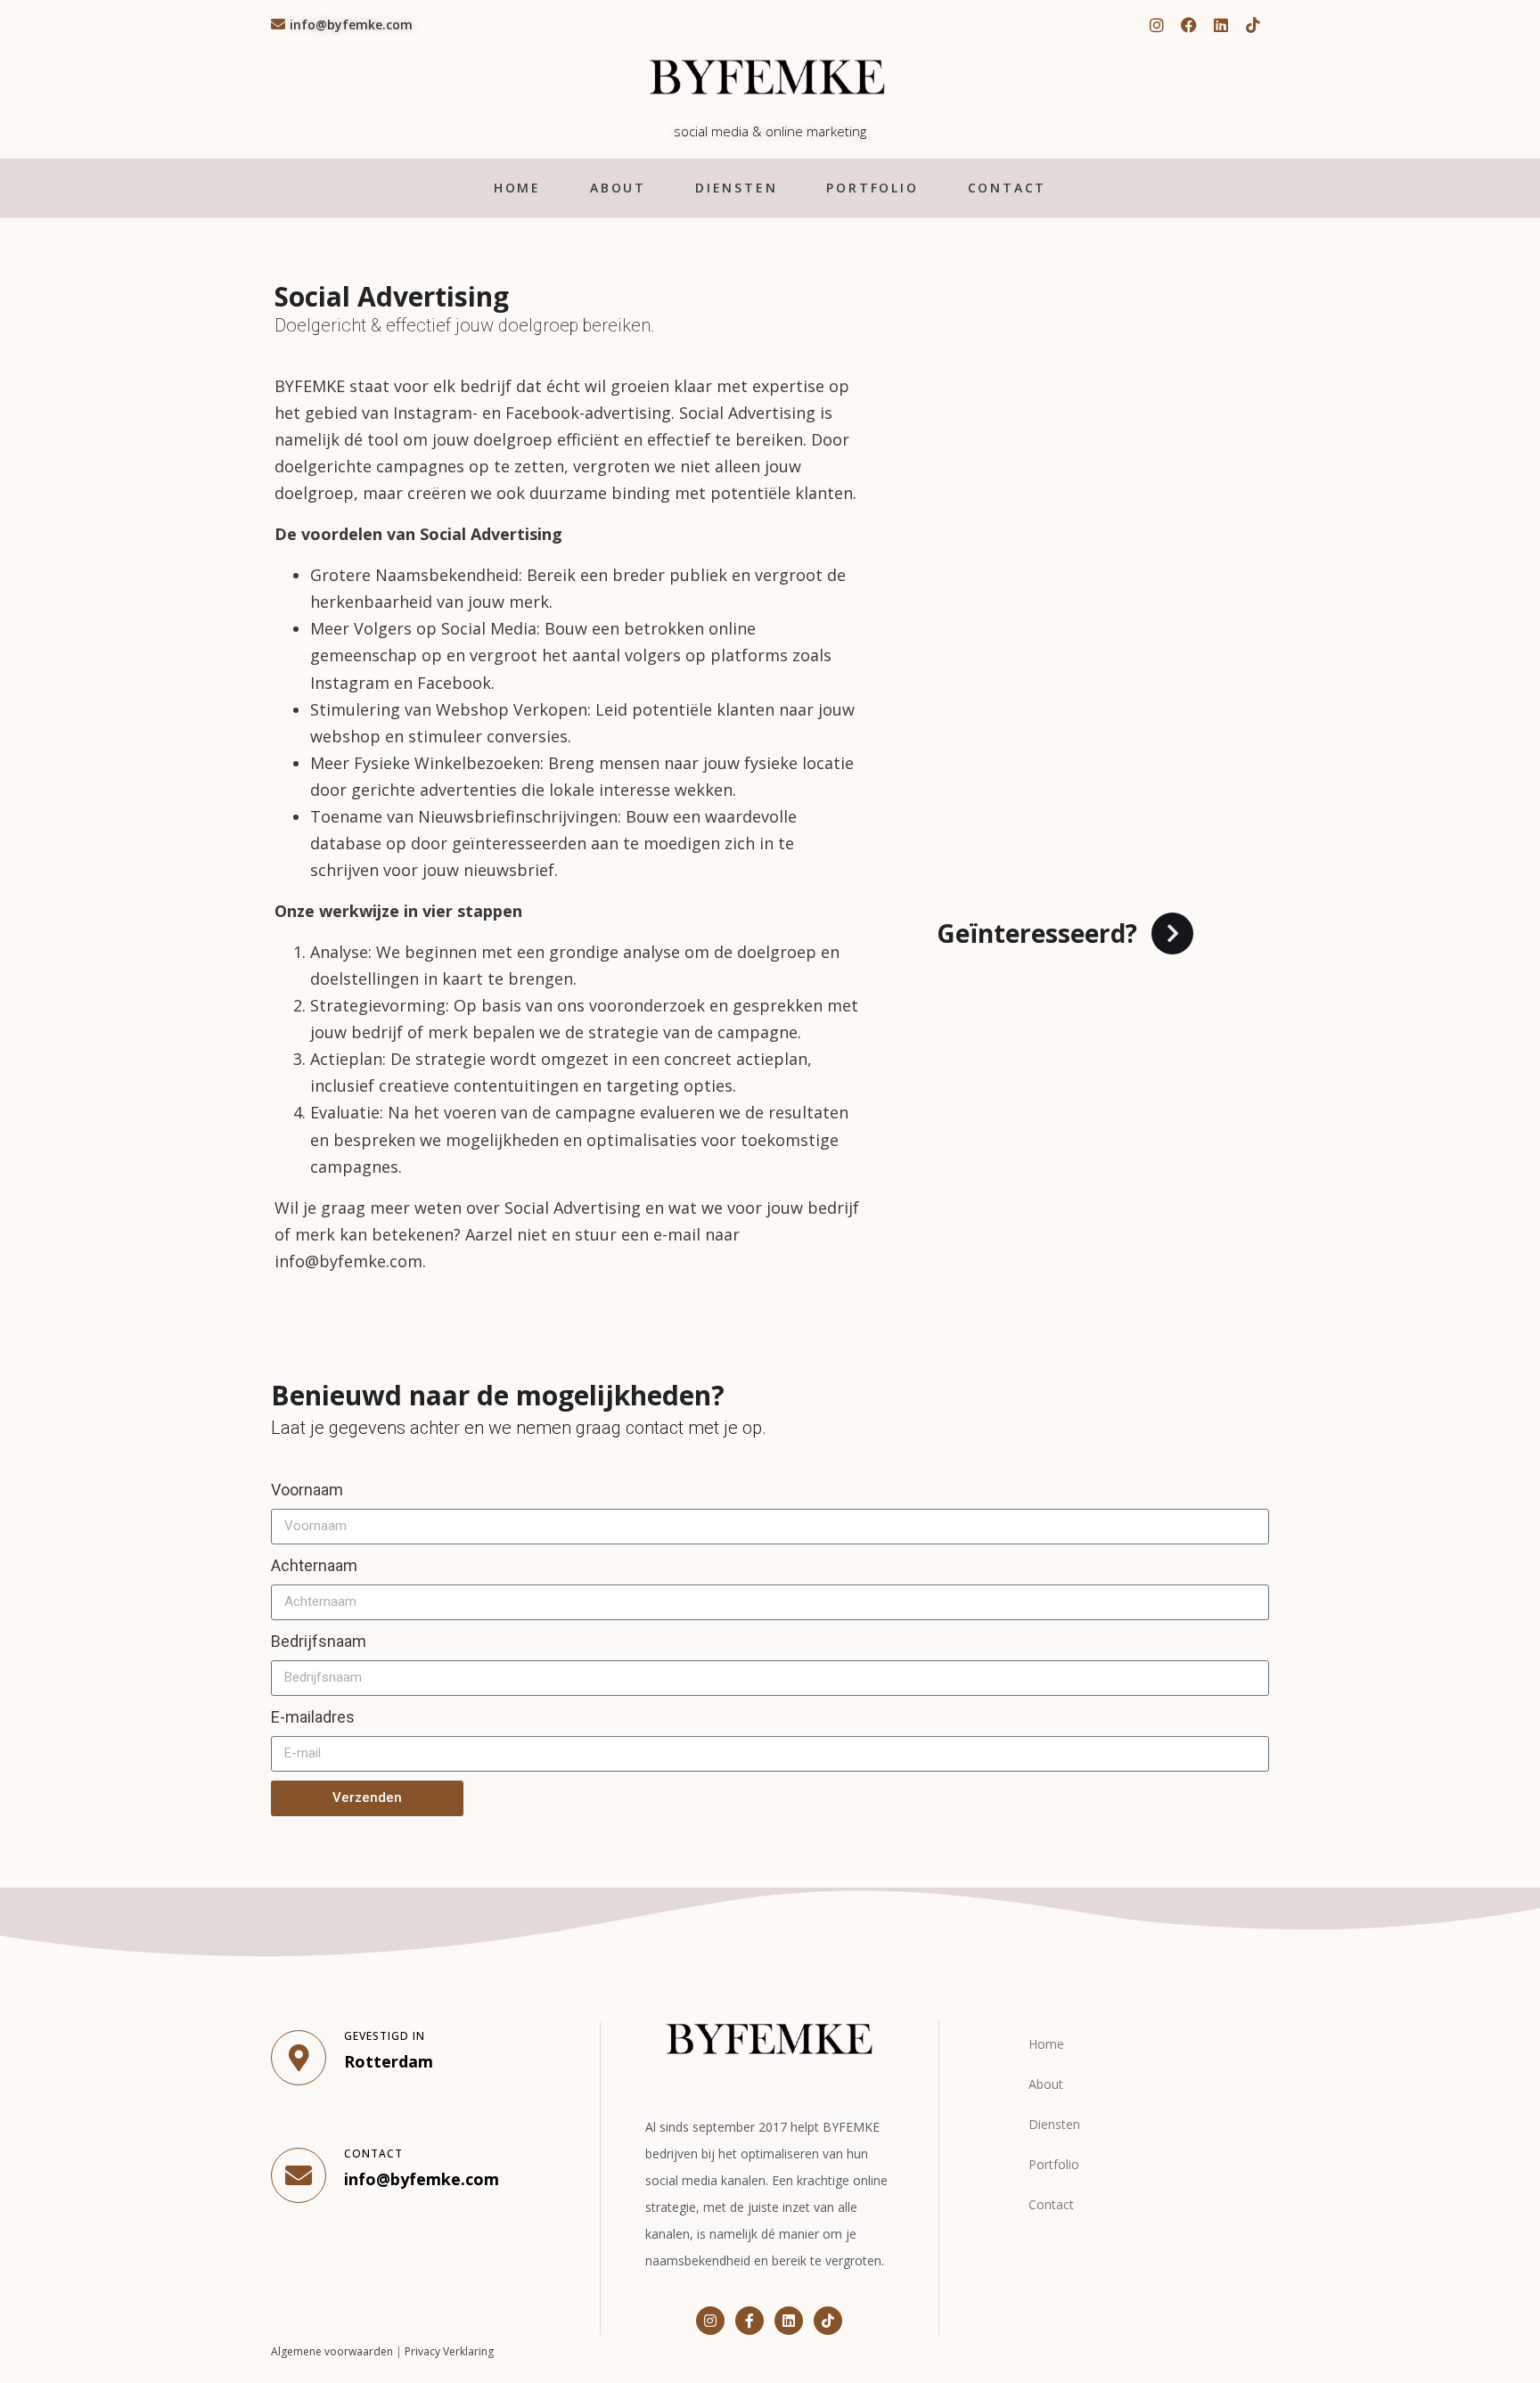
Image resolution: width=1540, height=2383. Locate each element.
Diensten (736, 188)
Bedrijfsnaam (319, 1641)
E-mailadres (313, 1717)
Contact (1008, 188)
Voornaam (307, 1490)
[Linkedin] (1221, 25)
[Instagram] (1157, 25)
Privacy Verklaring (449, 2351)
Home (517, 188)
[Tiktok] (1253, 25)
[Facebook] (1189, 25)
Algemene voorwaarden (332, 2351)
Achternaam (314, 1565)
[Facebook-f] (750, 2321)
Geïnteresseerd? (1037, 933)
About (618, 188)
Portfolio (872, 188)
